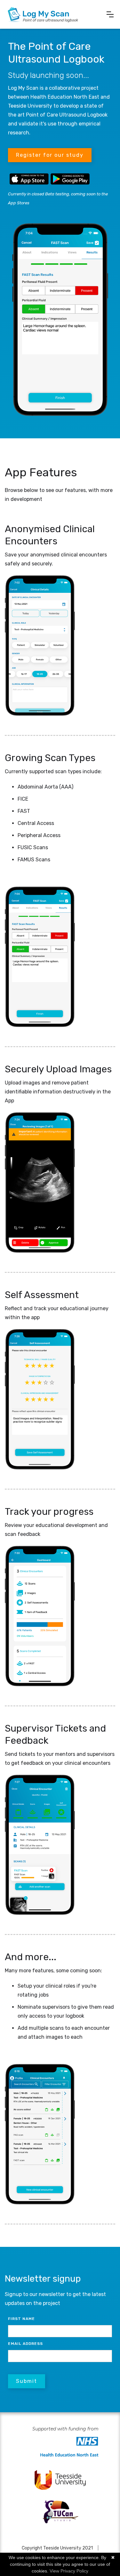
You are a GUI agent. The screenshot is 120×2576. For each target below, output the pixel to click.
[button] (110, 14)
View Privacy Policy (69, 2571)
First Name (21, 2319)
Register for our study (50, 155)
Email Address (25, 2344)
